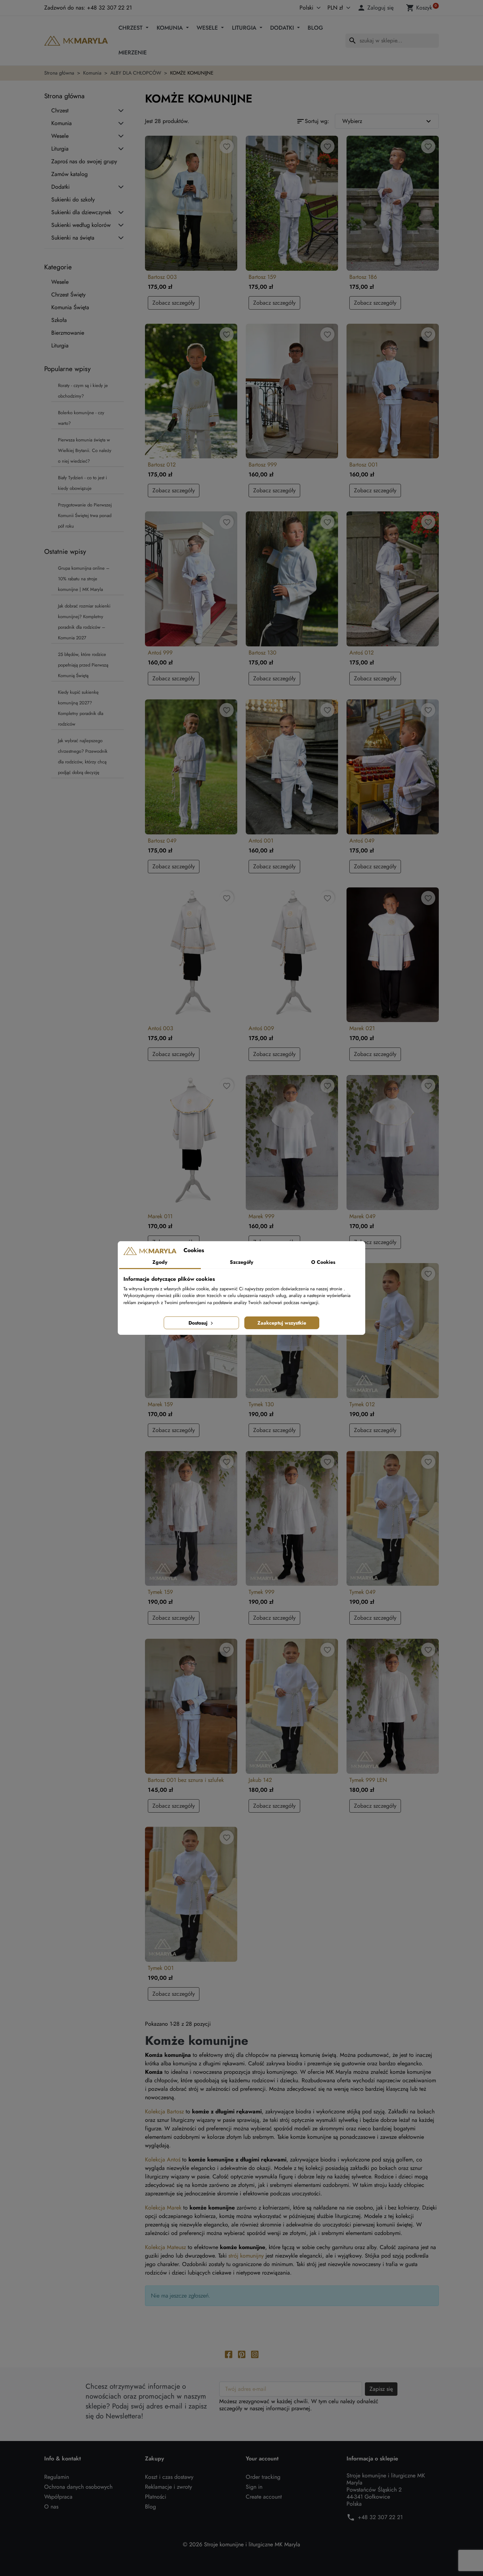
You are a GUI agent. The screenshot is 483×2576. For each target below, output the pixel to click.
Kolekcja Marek (163, 2208)
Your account (262, 2459)
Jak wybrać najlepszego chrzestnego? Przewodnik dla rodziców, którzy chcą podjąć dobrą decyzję (83, 756)
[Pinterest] (242, 2354)
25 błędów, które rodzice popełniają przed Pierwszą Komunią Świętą (83, 665)
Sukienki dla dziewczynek (81, 212)
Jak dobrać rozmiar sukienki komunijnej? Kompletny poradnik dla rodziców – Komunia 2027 (84, 622)
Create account (264, 2497)
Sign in (254, 2487)
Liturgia (245, 28)
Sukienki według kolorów (81, 225)
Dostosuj (199, 1323)
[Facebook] (229, 2354)
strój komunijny (246, 2256)
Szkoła (59, 320)
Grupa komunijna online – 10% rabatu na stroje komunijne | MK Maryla (84, 579)
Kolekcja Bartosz (164, 2111)
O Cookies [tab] (323, 1262)
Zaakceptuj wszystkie (282, 1323)
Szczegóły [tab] (241, 1262)
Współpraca (58, 2497)
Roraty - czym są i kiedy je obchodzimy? (83, 391)
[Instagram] (255, 2354)
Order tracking (263, 2477)
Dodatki (283, 28)
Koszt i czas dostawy (169, 2477)
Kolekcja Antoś (163, 2160)
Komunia (171, 28)
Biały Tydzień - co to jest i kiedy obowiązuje (82, 483)
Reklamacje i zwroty (168, 2487)
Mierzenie (133, 52)
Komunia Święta (70, 307)
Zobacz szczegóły (174, 303)
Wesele (208, 28)
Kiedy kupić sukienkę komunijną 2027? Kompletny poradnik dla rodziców (81, 708)
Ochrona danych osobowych (78, 2487)
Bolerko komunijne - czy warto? (81, 418)
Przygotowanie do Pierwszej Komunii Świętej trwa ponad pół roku (85, 515)
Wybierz (388, 121)
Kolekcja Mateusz (165, 2247)
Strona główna (64, 96)
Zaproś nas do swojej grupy (84, 162)
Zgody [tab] (160, 1262)
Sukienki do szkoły (73, 200)
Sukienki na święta (73, 238)
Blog (315, 28)
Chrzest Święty (68, 295)
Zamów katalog (69, 174)
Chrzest (131, 28)
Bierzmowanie (68, 333)
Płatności (156, 2497)
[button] (377, 8)
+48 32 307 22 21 (380, 2517)
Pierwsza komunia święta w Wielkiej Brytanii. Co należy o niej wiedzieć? (85, 450)
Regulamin (57, 2477)
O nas (51, 2507)
